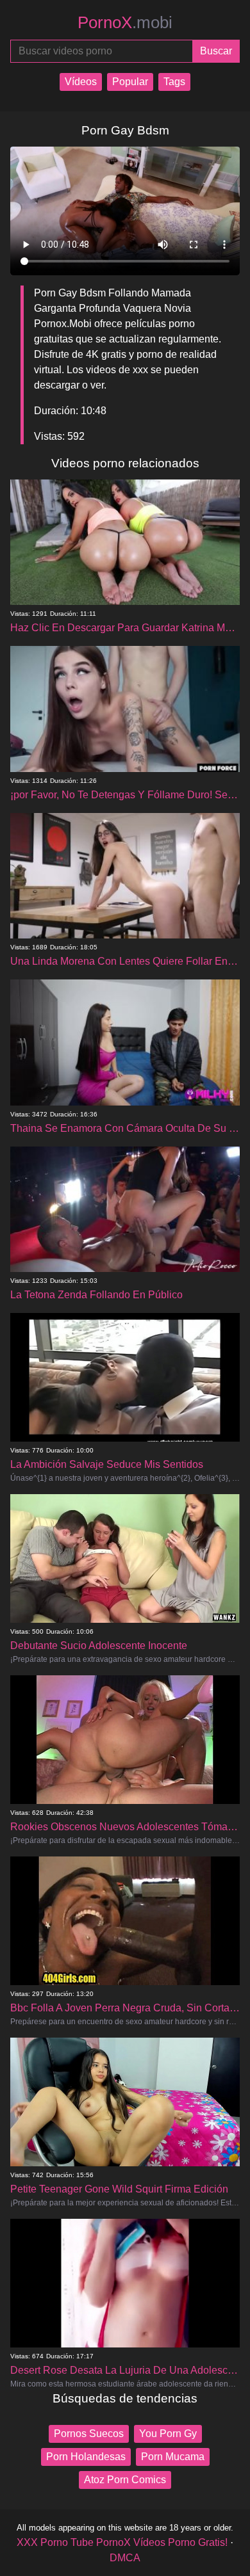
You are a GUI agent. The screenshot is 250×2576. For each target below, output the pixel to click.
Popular (130, 82)
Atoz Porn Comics (125, 2480)
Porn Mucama (173, 2457)
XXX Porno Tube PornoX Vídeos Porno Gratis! (122, 2542)
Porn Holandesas (86, 2457)
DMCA (125, 2558)
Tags (174, 82)
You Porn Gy (168, 2434)
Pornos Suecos (89, 2434)
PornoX (125, 22)
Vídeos (81, 82)
